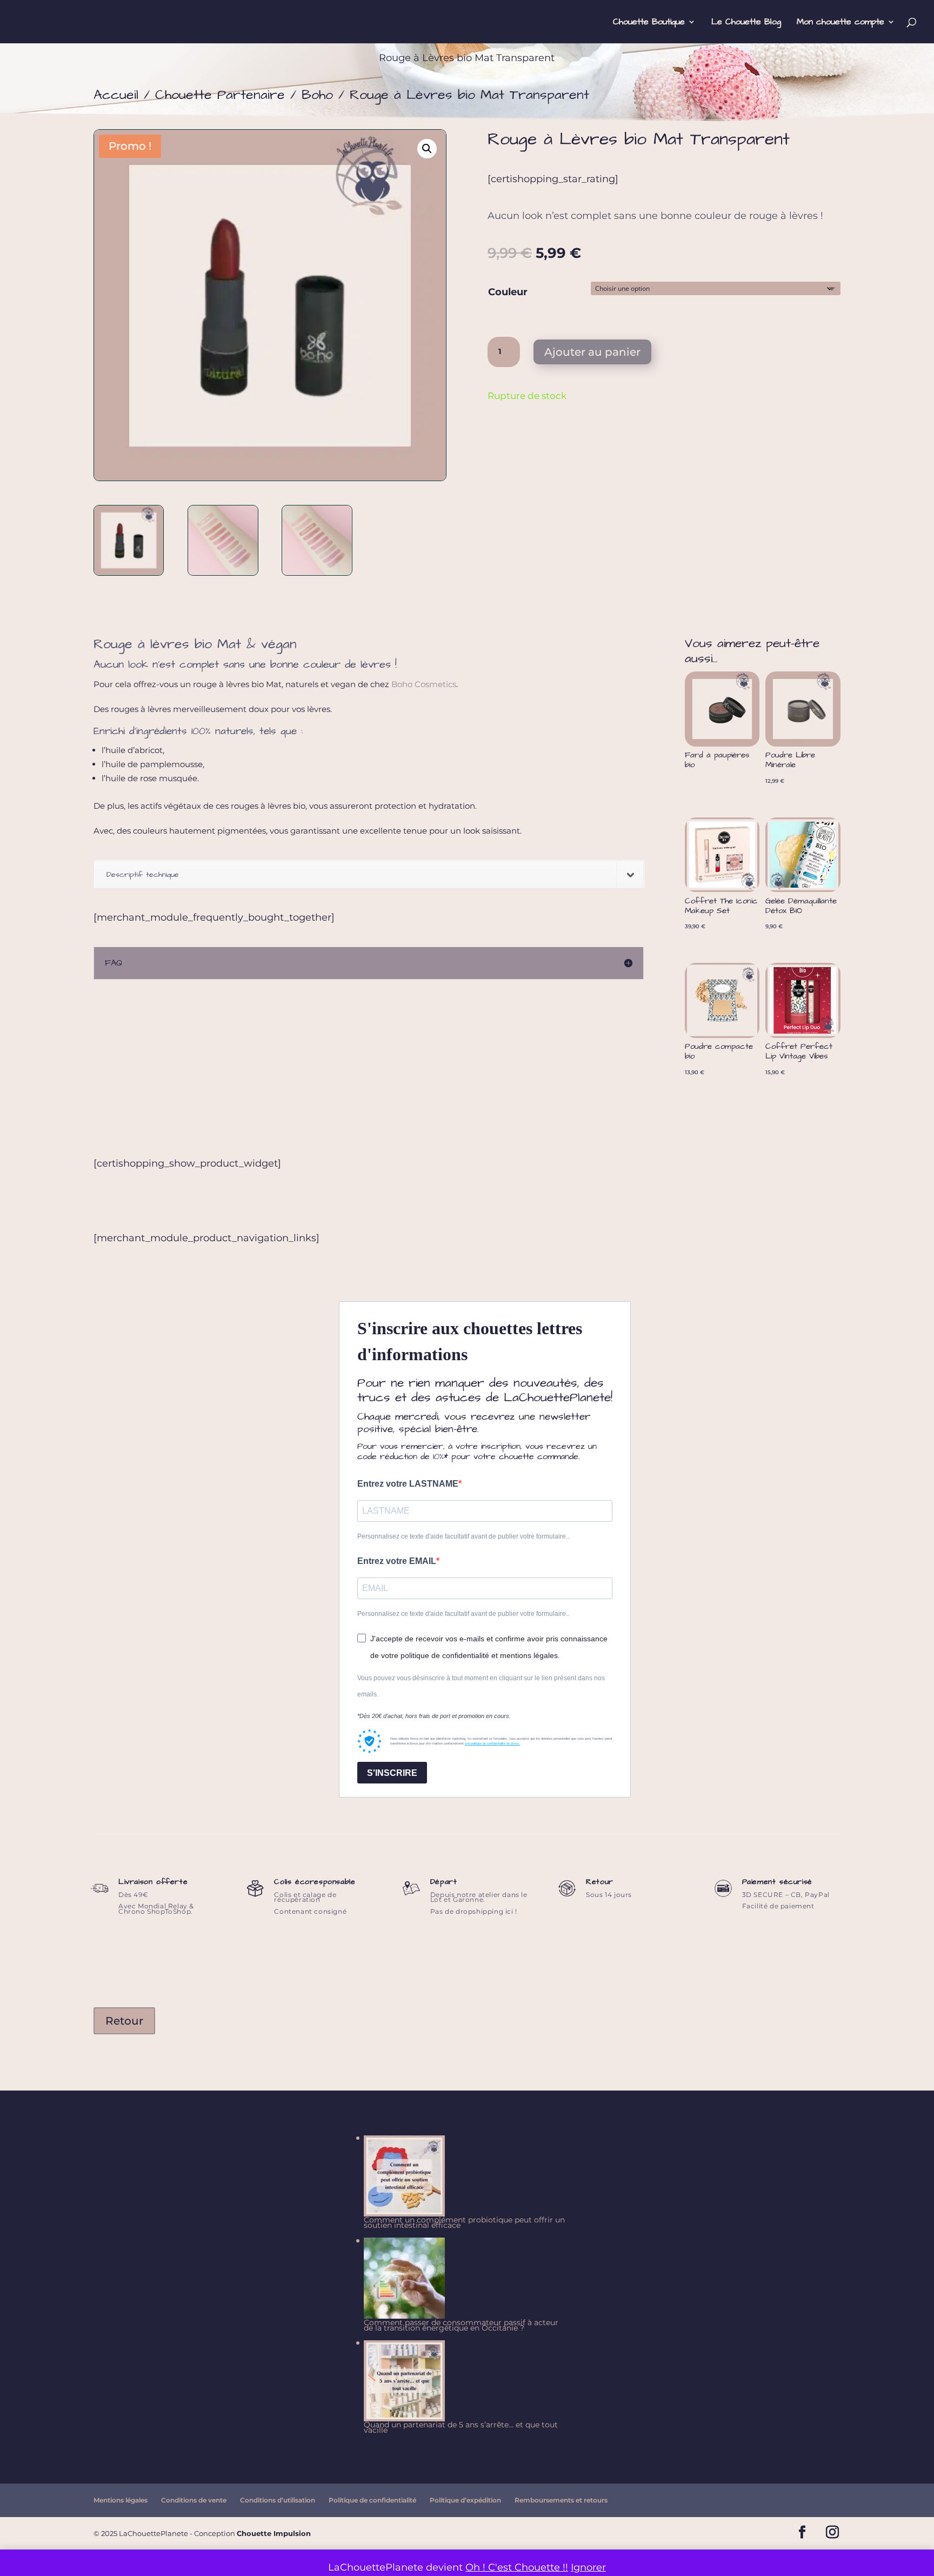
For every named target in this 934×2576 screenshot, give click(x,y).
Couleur (508, 292)
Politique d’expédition (465, 2500)
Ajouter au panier (592, 352)
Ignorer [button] (588, 2567)
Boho (317, 95)
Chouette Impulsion (274, 2533)
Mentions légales (121, 2500)
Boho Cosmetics (424, 684)
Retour (124, 2021)
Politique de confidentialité (372, 2500)
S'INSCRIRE (392, 1773)
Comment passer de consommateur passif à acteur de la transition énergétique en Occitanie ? (461, 2325)
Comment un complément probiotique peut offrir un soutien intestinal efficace (464, 2222)
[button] (427, 149)
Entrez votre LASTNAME (408, 1484)
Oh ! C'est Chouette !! (517, 2567)
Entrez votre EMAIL (397, 1561)
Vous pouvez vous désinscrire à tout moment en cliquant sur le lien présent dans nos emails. (481, 1686)
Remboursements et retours (561, 2500)
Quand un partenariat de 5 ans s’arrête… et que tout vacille (461, 2427)
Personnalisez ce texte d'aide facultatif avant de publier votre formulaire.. (463, 1536)
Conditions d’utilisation (278, 2500)
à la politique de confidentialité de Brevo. (492, 1743)
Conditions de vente (194, 2500)
